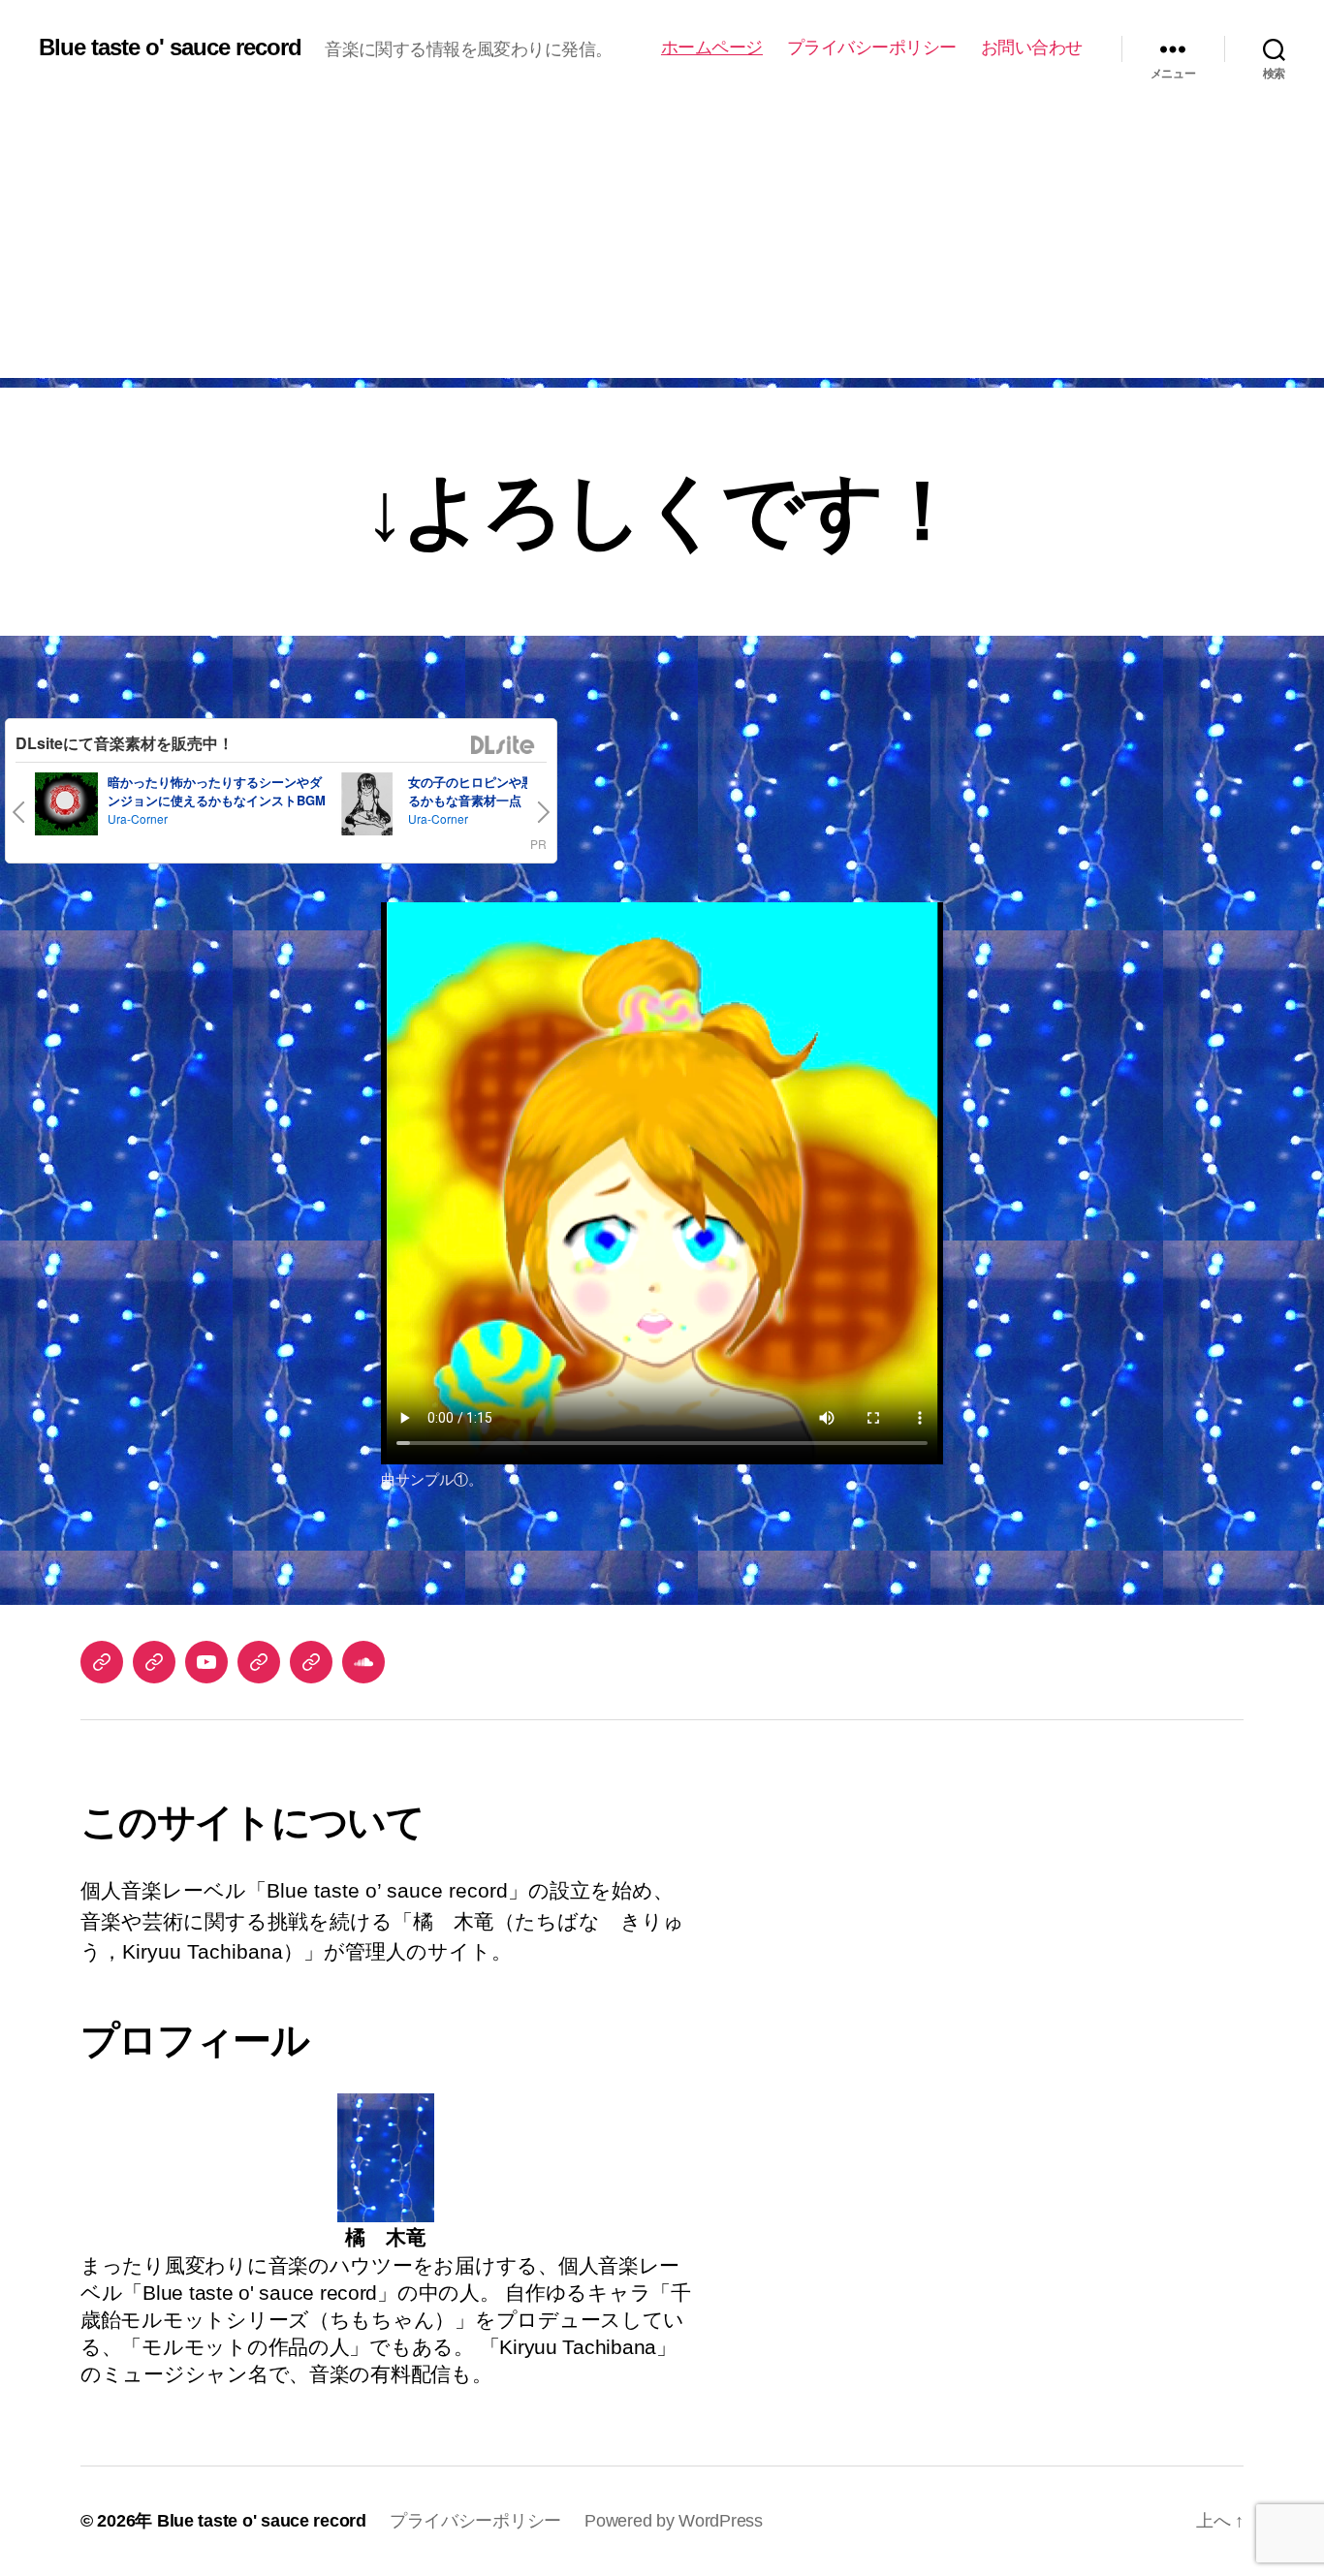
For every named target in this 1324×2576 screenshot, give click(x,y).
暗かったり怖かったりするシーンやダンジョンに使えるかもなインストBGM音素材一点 (217, 801)
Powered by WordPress (674, 2521)
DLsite (503, 746)
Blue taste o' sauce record (170, 47)
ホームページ (712, 47)
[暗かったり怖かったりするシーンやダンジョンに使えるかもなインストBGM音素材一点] (66, 807)
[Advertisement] (662, 242)
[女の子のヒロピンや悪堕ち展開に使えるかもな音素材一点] (367, 807)
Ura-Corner (138, 818)
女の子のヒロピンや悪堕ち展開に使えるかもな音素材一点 (515, 791)
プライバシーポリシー (872, 47)
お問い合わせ (1032, 47)
